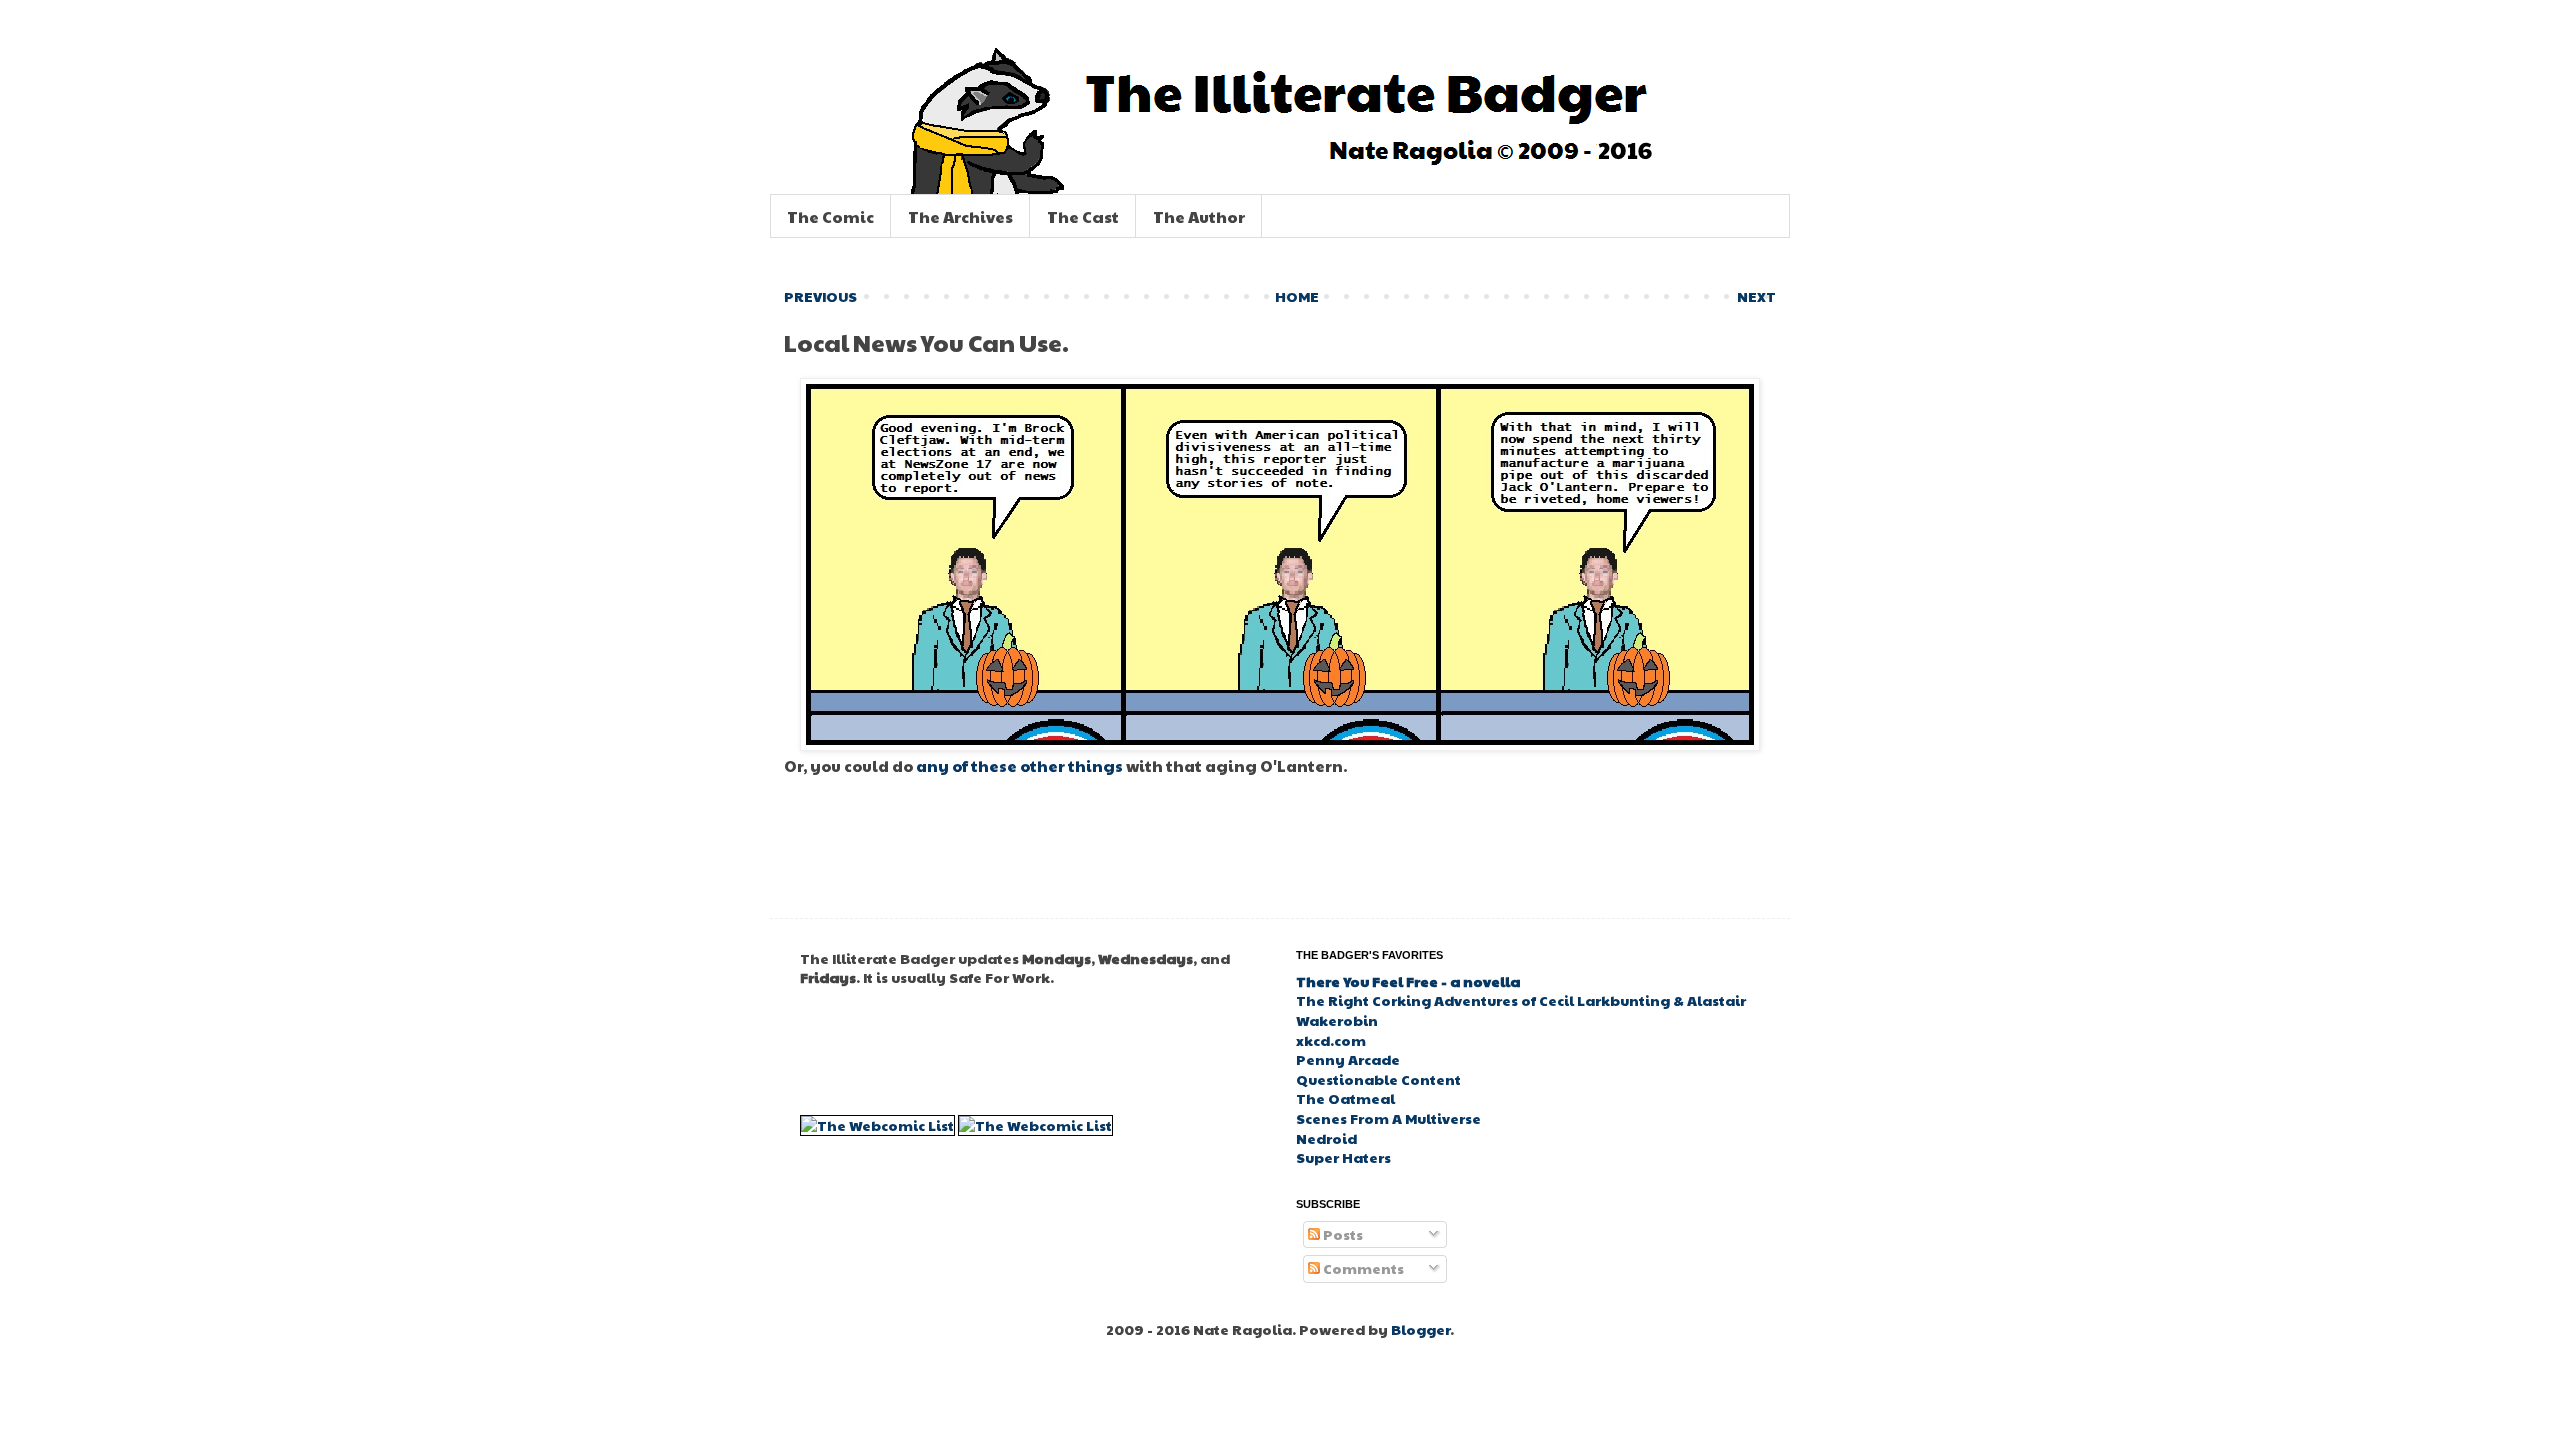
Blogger (1420, 1329)
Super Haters (1343, 1157)
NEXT (1756, 296)
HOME (1297, 296)
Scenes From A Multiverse (1388, 1118)
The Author (1199, 216)
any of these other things (1019, 765)
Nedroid (1326, 1138)
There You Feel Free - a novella (1408, 981)
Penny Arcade (1348, 1059)
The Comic (830, 216)
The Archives (960, 216)
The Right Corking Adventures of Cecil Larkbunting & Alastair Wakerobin (1521, 1010)
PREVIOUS (820, 296)
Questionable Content (1378, 1079)
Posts (1341, 1234)
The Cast (1083, 216)
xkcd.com (1331, 1040)
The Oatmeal (1345, 1098)
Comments (1362, 1268)
